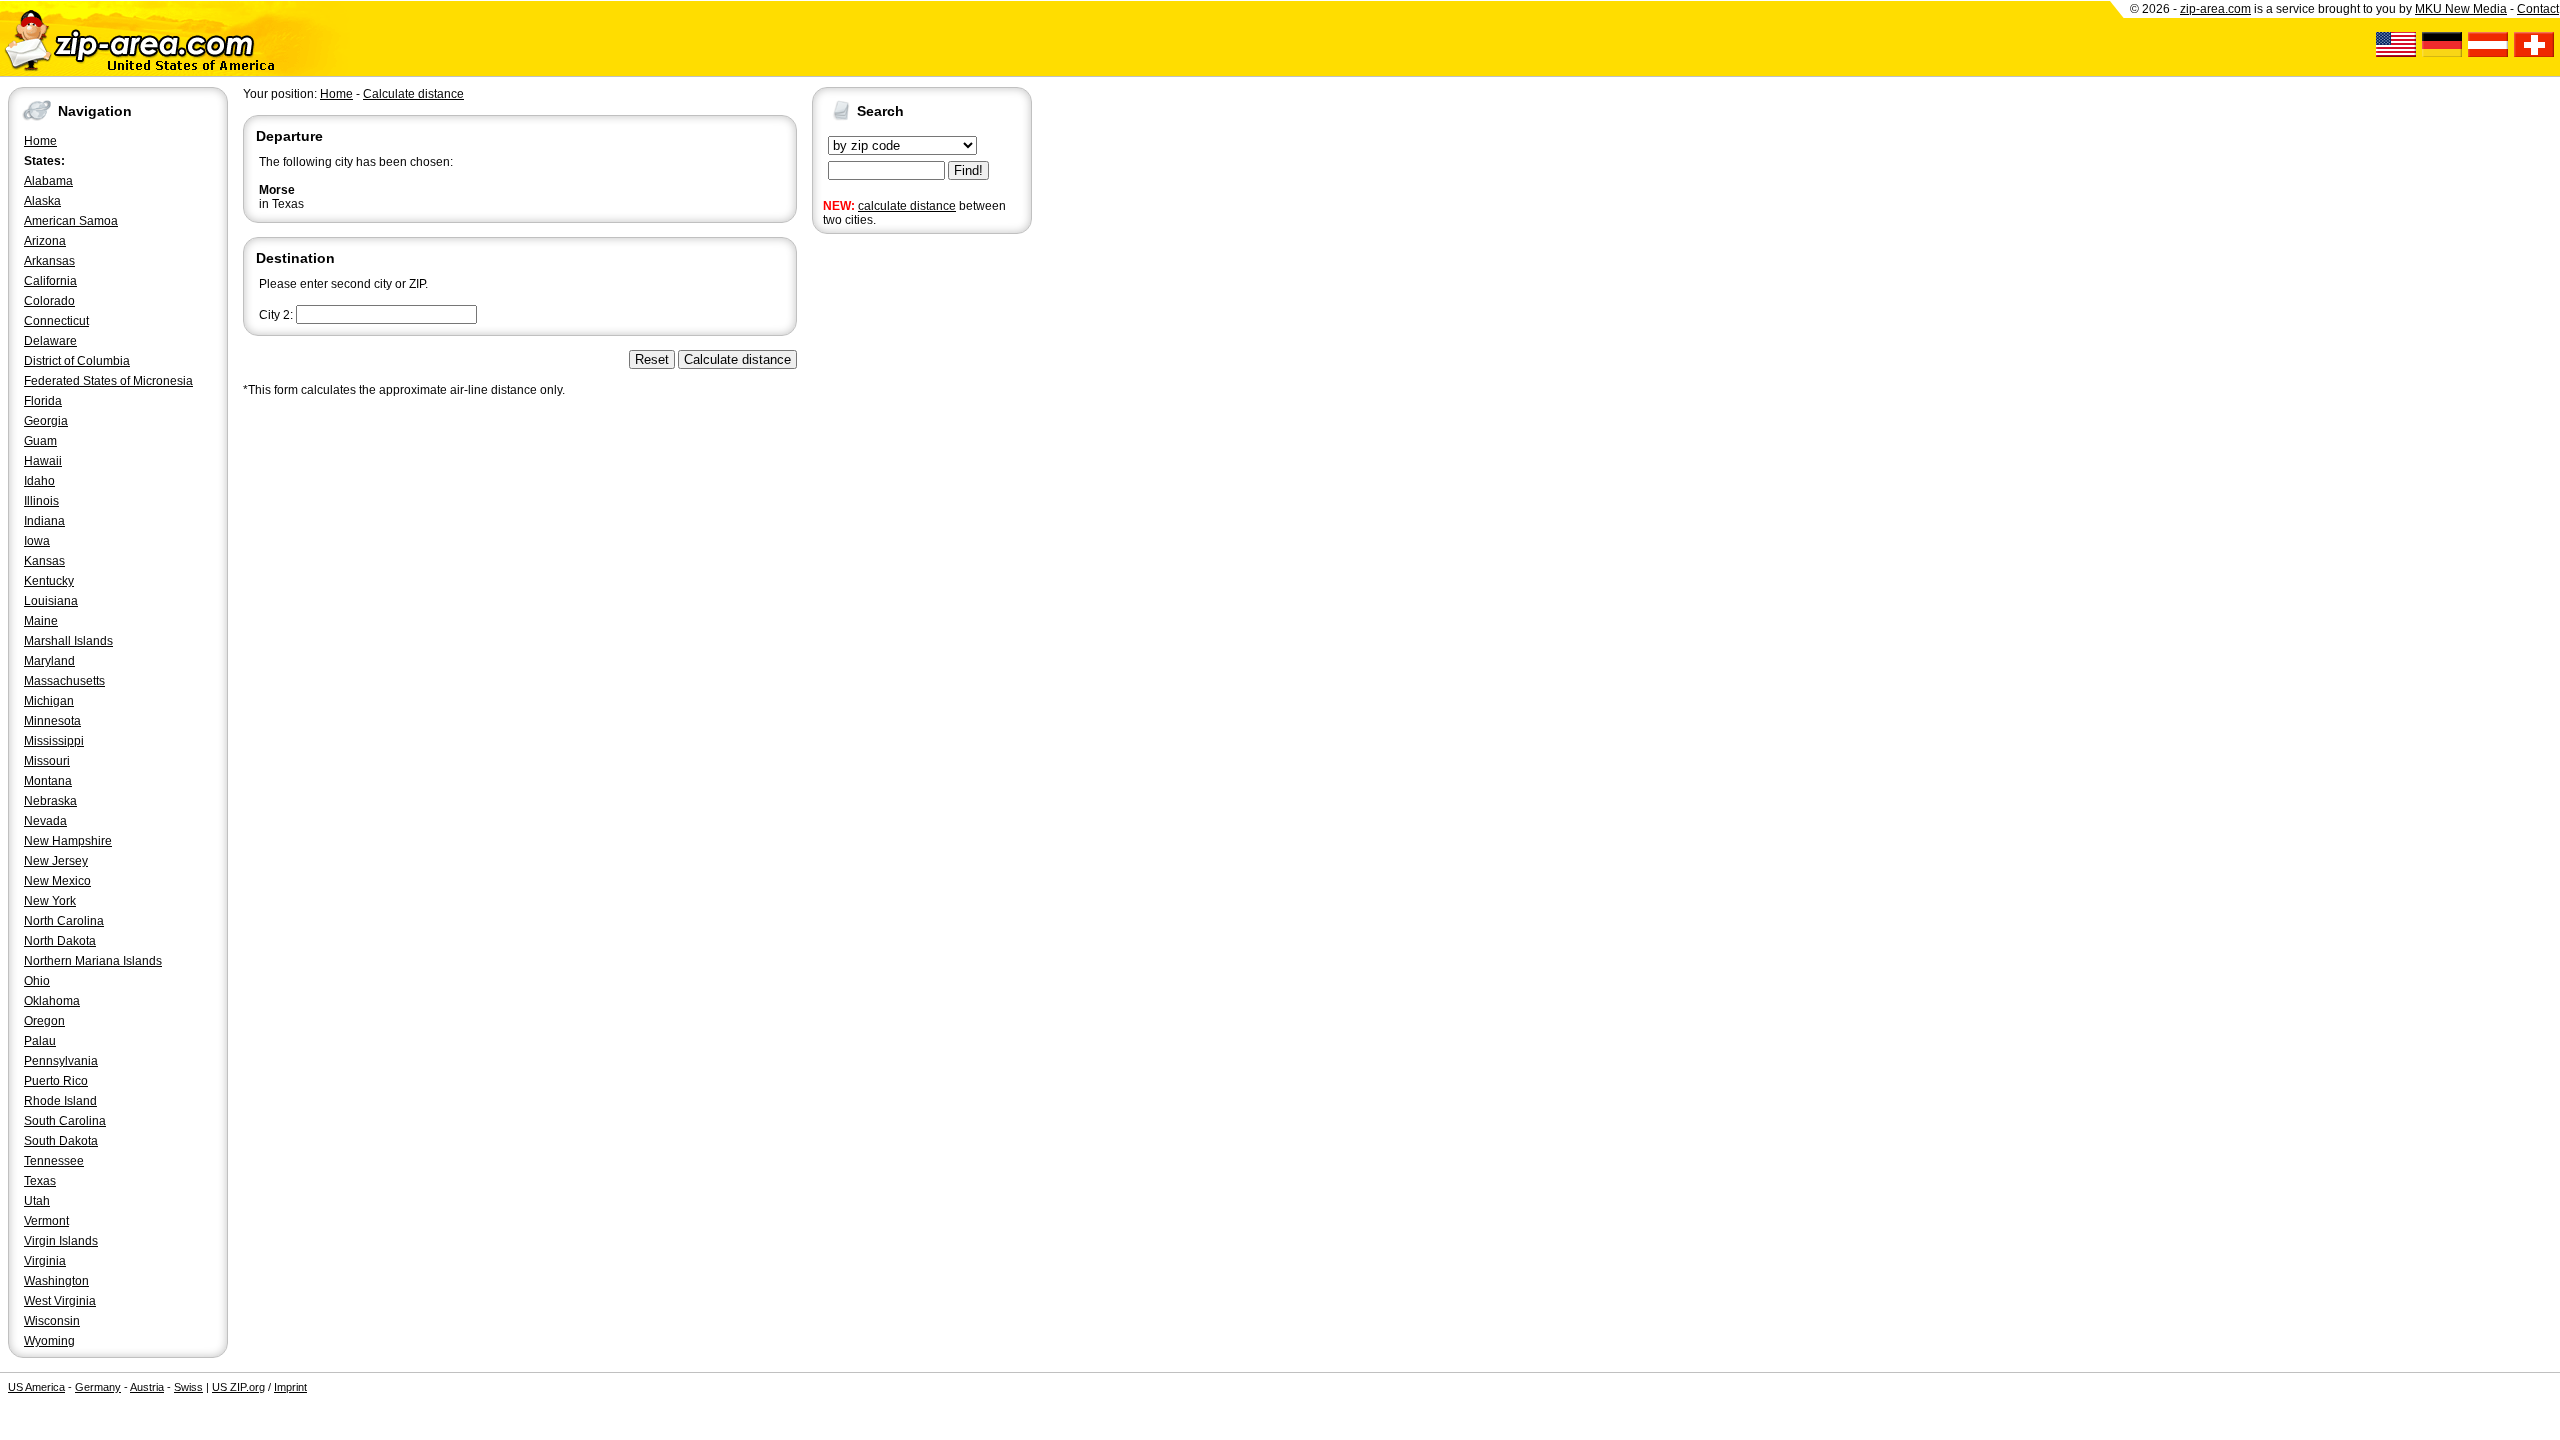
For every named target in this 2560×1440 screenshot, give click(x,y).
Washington (56, 1281)
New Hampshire (68, 841)
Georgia (46, 421)
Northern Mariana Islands (93, 961)
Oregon (44, 1021)
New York (50, 901)
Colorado (49, 301)
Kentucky (49, 581)
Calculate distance (413, 94)
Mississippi (54, 741)
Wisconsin (52, 1321)
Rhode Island (60, 1101)
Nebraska (50, 801)
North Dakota (60, 941)
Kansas (44, 561)
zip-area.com (2215, 9)
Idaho (39, 481)
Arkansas (49, 261)
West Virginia (60, 1301)
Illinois (41, 501)
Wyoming (49, 1341)
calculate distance (907, 206)
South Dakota (61, 1141)
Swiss (188, 1387)
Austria (147, 1387)
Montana (48, 781)
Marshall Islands (68, 641)
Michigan (49, 701)
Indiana (44, 521)
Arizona (45, 241)
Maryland (49, 661)
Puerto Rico (56, 1081)
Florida (43, 401)
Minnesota (52, 721)
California (50, 281)
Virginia (45, 1261)
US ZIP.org (238, 1387)
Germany (98, 1387)
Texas (40, 1181)
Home (40, 141)
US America (36, 1387)
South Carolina (65, 1121)
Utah (37, 1201)
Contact (2538, 9)
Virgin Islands (61, 1241)
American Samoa (71, 221)
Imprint (290, 1387)
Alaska (42, 201)
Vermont (46, 1221)
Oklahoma (52, 1001)
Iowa (37, 541)
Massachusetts (64, 681)
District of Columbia (77, 361)
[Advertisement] (892, 548)
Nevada (45, 821)
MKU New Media (2461, 9)
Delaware (50, 341)
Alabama (48, 181)
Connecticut (56, 321)
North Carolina (64, 921)
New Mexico (57, 881)
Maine (41, 621)
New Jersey (56, 861)
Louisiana (51, 601)
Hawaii (43, 461)
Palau (40, 1041)
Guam (40, 441)
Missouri (47, 761)
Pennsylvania (61, 1061)
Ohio (37, 981)
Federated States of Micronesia (108, 381)
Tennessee (54, 1161)
